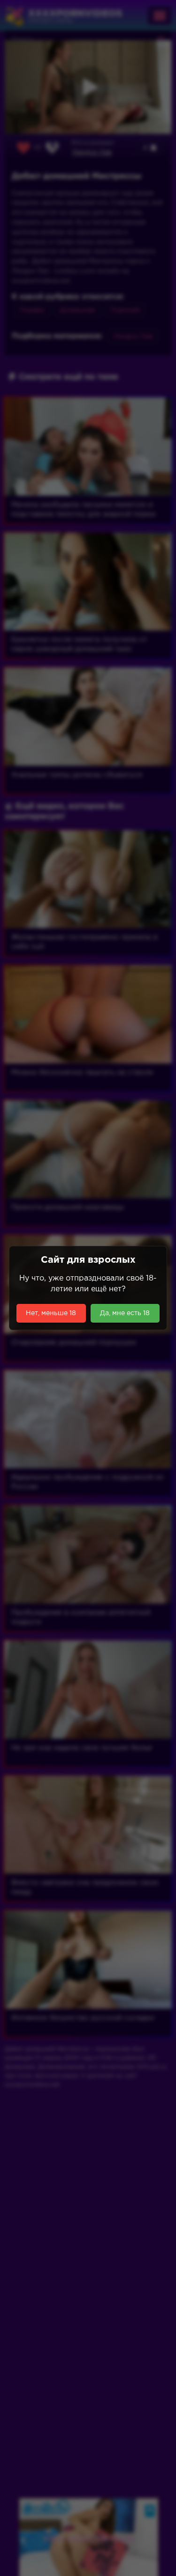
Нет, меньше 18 (51, 1313)
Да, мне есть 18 (125, 1313)
